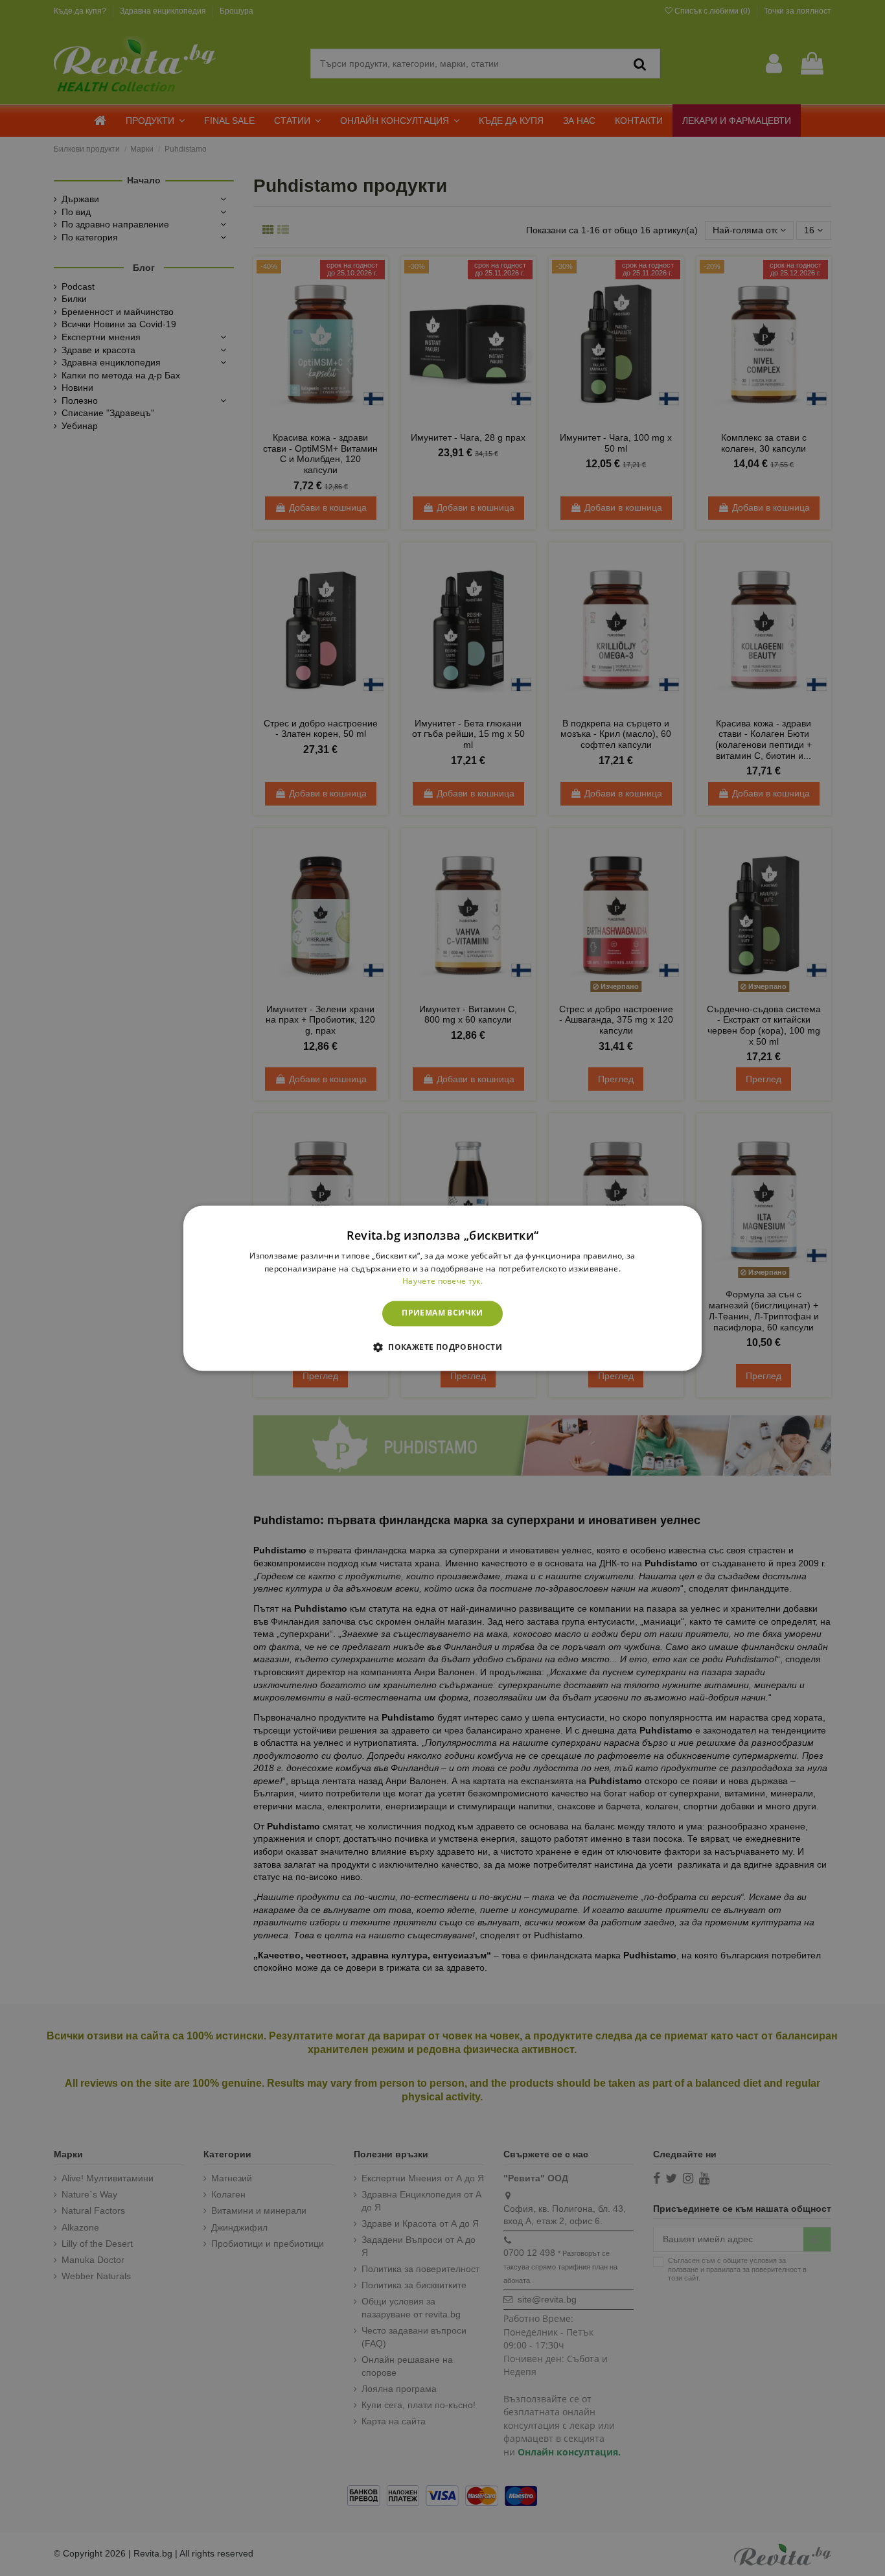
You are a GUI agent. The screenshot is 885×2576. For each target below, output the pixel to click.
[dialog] (442, 1288)
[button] (442, 1347)
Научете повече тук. (442, 1282)
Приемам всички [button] (442, 1313)
